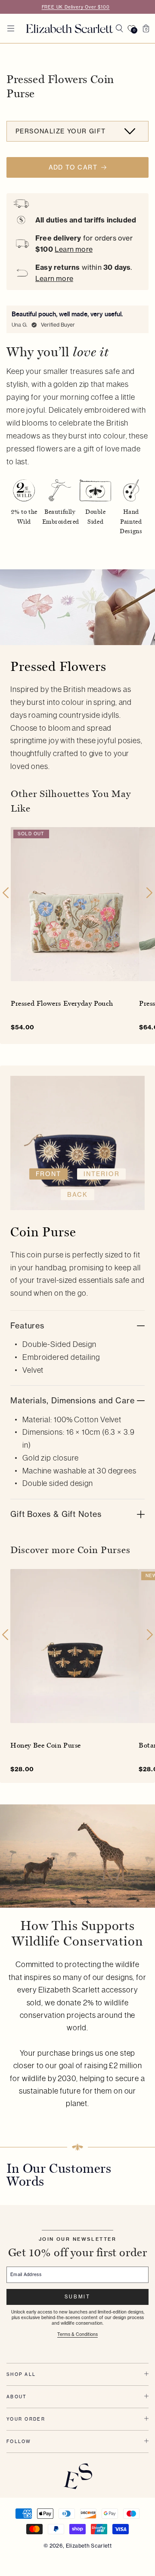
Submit (77, 2297)
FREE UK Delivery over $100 (76, 7)
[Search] (119, 28)
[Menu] (11, 28)
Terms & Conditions (77, 2334)
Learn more (74, 249)
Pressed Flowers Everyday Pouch (62, 1003)
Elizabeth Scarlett (89, 2546)
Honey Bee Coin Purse (46, 1745)
